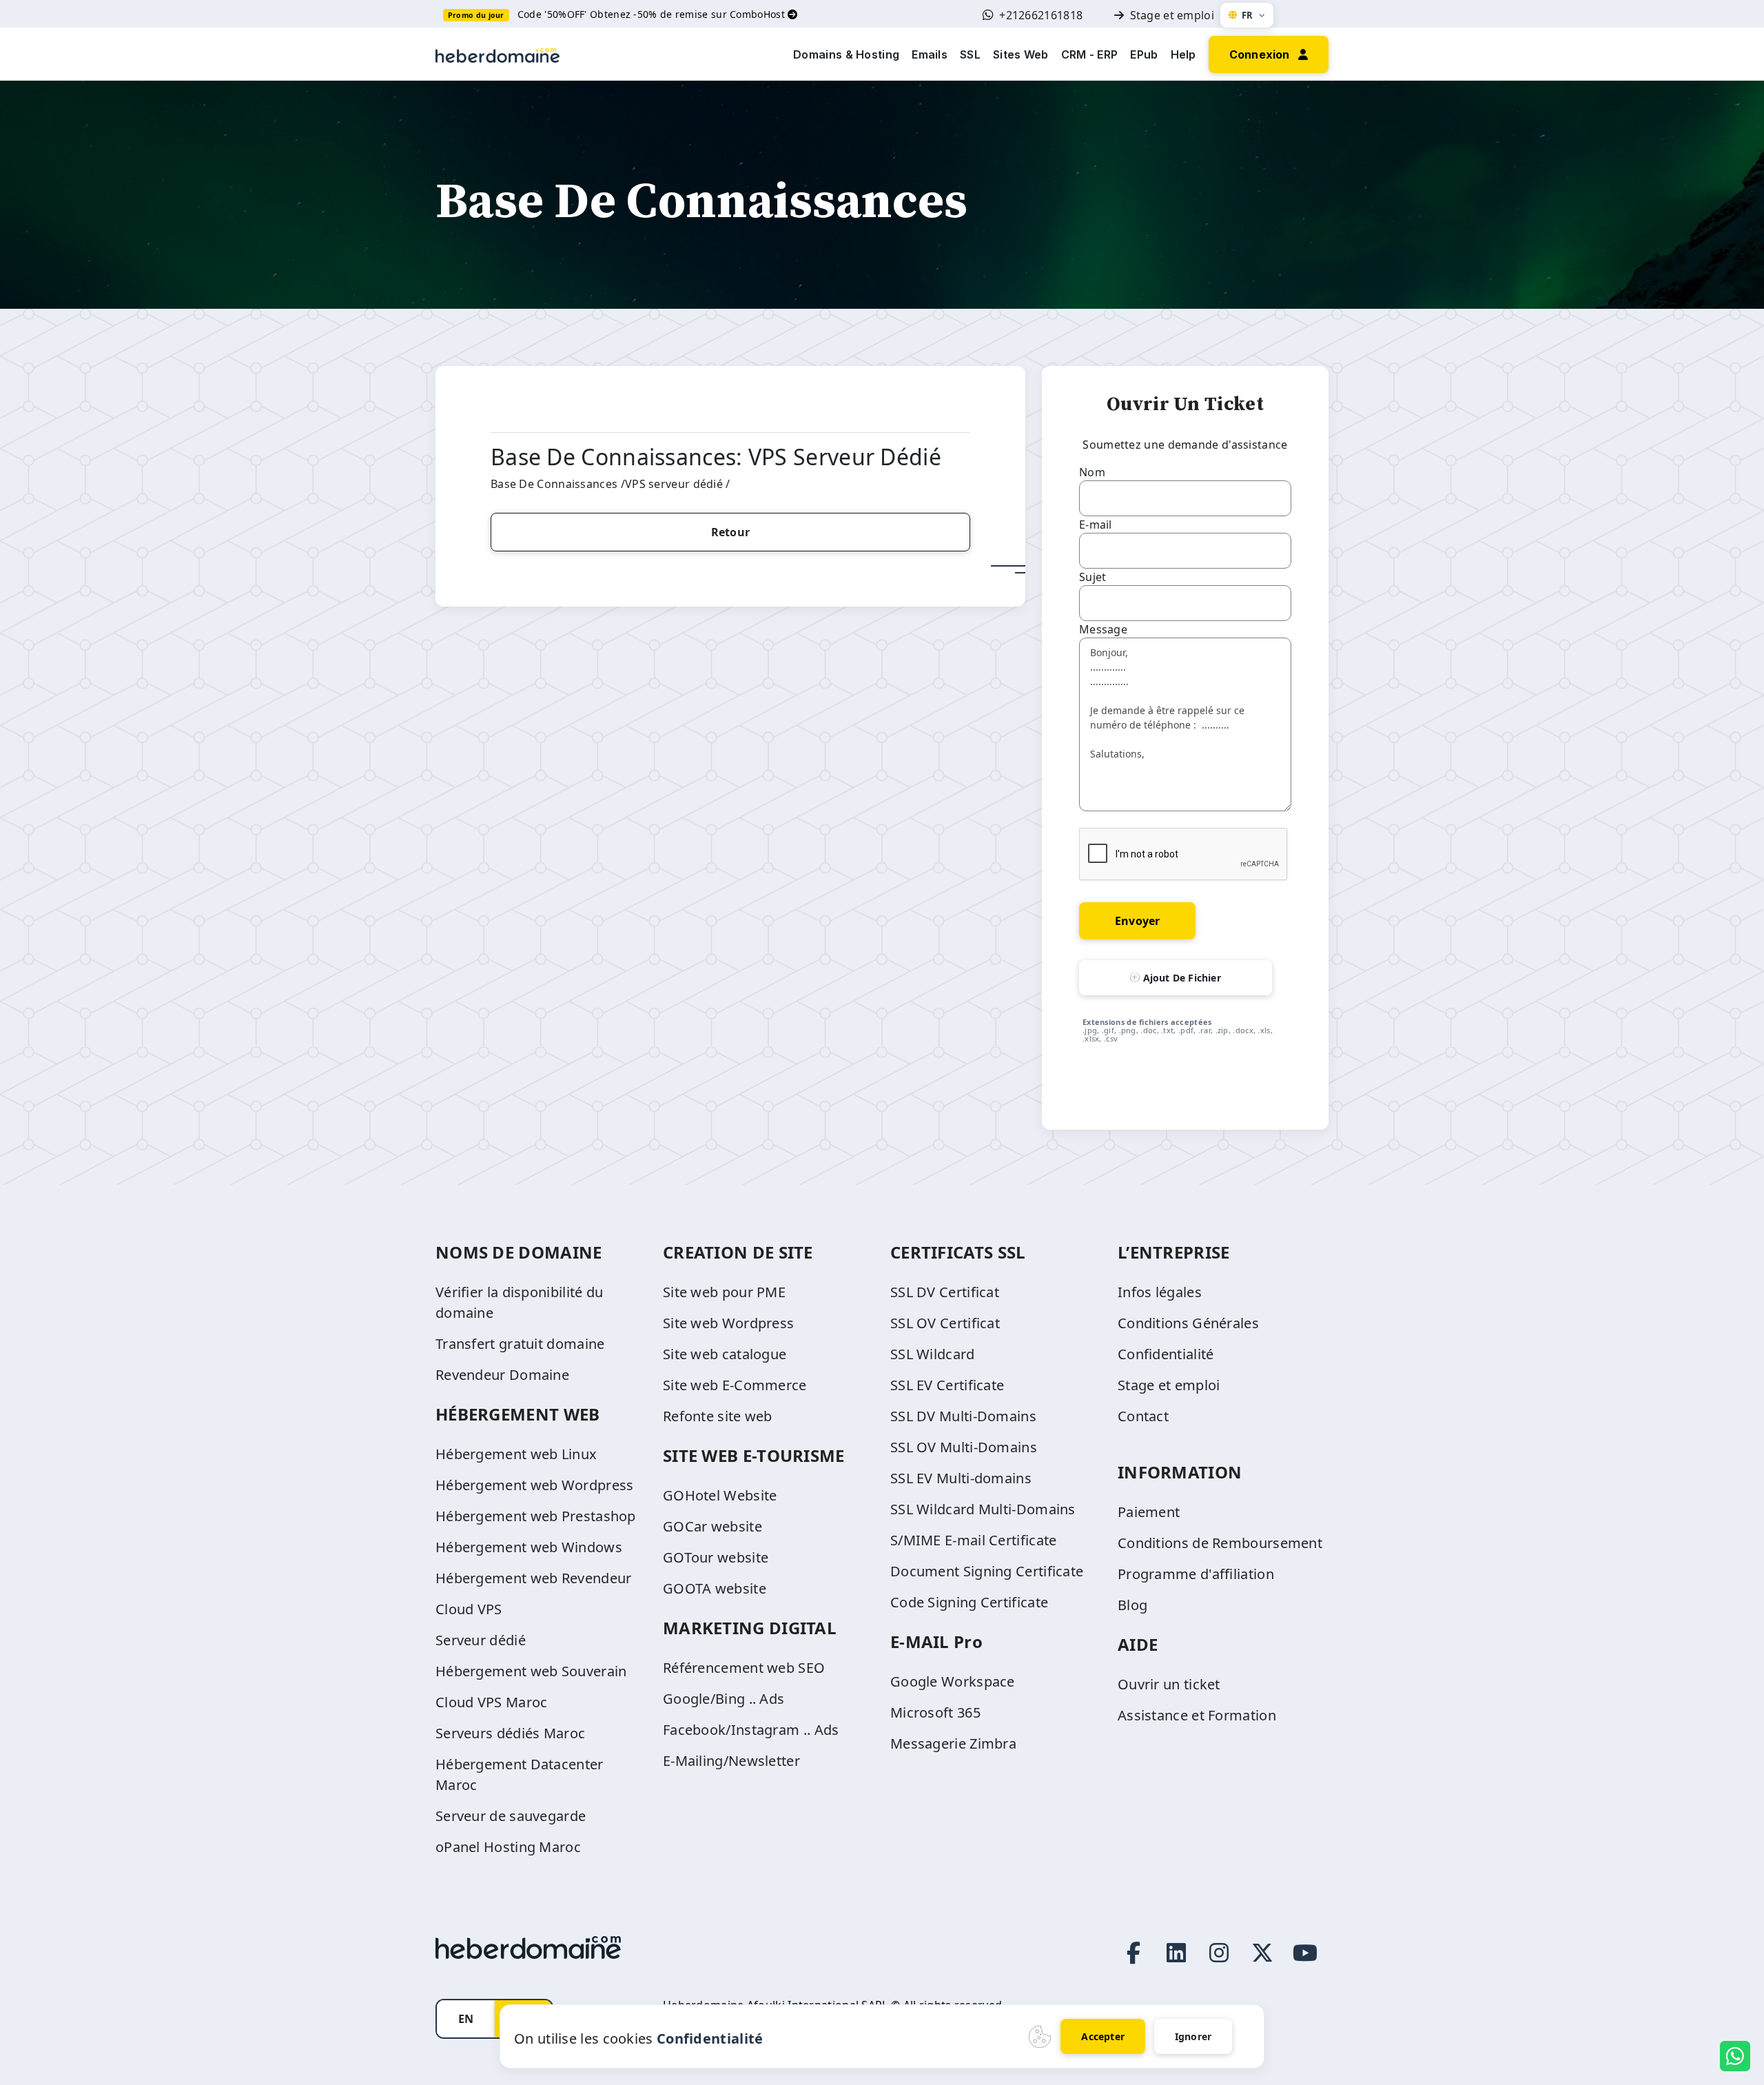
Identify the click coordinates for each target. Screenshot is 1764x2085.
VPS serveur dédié (675, 484)
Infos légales (1160, 1292)
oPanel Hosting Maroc (508, 1847)
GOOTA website (715, 1588)
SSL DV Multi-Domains (963, 1416)
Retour (730, 532)
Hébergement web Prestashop (536, 1516)
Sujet (1093, 577)
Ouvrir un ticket (1169, 1684)
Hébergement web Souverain (531, 1671)
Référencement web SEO (744, 1668)
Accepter (1103, 2036)
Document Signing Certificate (987, 1571)
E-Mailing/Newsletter (731, 1761)
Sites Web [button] (1021, 54)
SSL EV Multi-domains (961, 1478)
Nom (1092, 472)
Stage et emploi (1172, 15)
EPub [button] (1144, 54)
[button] (1269, 53)
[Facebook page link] (1134, 1953)
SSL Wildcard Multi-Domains (983, 1509)
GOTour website (716, 1557)
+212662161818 (1041, 15)
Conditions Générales (1188, 1323)
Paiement (1149, 1512)
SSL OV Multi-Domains (964, 1447)
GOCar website (712, 1526)
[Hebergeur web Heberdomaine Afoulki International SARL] (498, 54)
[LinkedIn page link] (1176, 1953)
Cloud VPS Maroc (492, 1702)
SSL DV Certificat (945, 1292)
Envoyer (1137, 921)
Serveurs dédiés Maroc (510, 1733)
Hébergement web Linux (516, 1454)
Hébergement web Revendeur (534, 1578)
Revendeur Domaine (502, 1375)
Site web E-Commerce (735, 1385)
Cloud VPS (469, 1609)
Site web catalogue (725, 1354)
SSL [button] (970, 54)
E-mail (1096, 525)
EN (466, 2019)
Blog (1132, 1605)
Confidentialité (1166, 1354)
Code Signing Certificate (969, 1602)
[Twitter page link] (1262, 1953)
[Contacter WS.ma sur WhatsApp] (1735, 2056)
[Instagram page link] (1219, 1953)
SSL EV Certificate (947, 1385)
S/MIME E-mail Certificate (974, 1540)
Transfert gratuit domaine (520, 1344)
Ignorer (1193, 2036)
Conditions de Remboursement (1220, 1543)
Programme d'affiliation (1196, 1574)
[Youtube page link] (1305, 1953)
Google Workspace (953, 1681)
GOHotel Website (720, 1495)
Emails (930, 54)
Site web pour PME (724, 1292)
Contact (1143, 1416)
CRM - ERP (1090, 54)
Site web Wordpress (728, 1323)
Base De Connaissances (554, 484)
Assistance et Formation (1197, 1715)
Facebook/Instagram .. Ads (751, 1730)
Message (1103, 629)
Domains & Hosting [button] (846, 54)
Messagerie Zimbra (953, 1743)
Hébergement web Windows (529, 1547)
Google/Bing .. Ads (724, 1699)
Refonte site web (718, 1416)
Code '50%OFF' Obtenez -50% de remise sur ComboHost (653, 14)
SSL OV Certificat (945, 1323)
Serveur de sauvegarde (511, 1816)
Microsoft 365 (935, 1712)
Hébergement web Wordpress (535, 1485)
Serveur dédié (481, 1640)
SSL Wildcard (933, 1354)
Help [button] (1183, 54)
